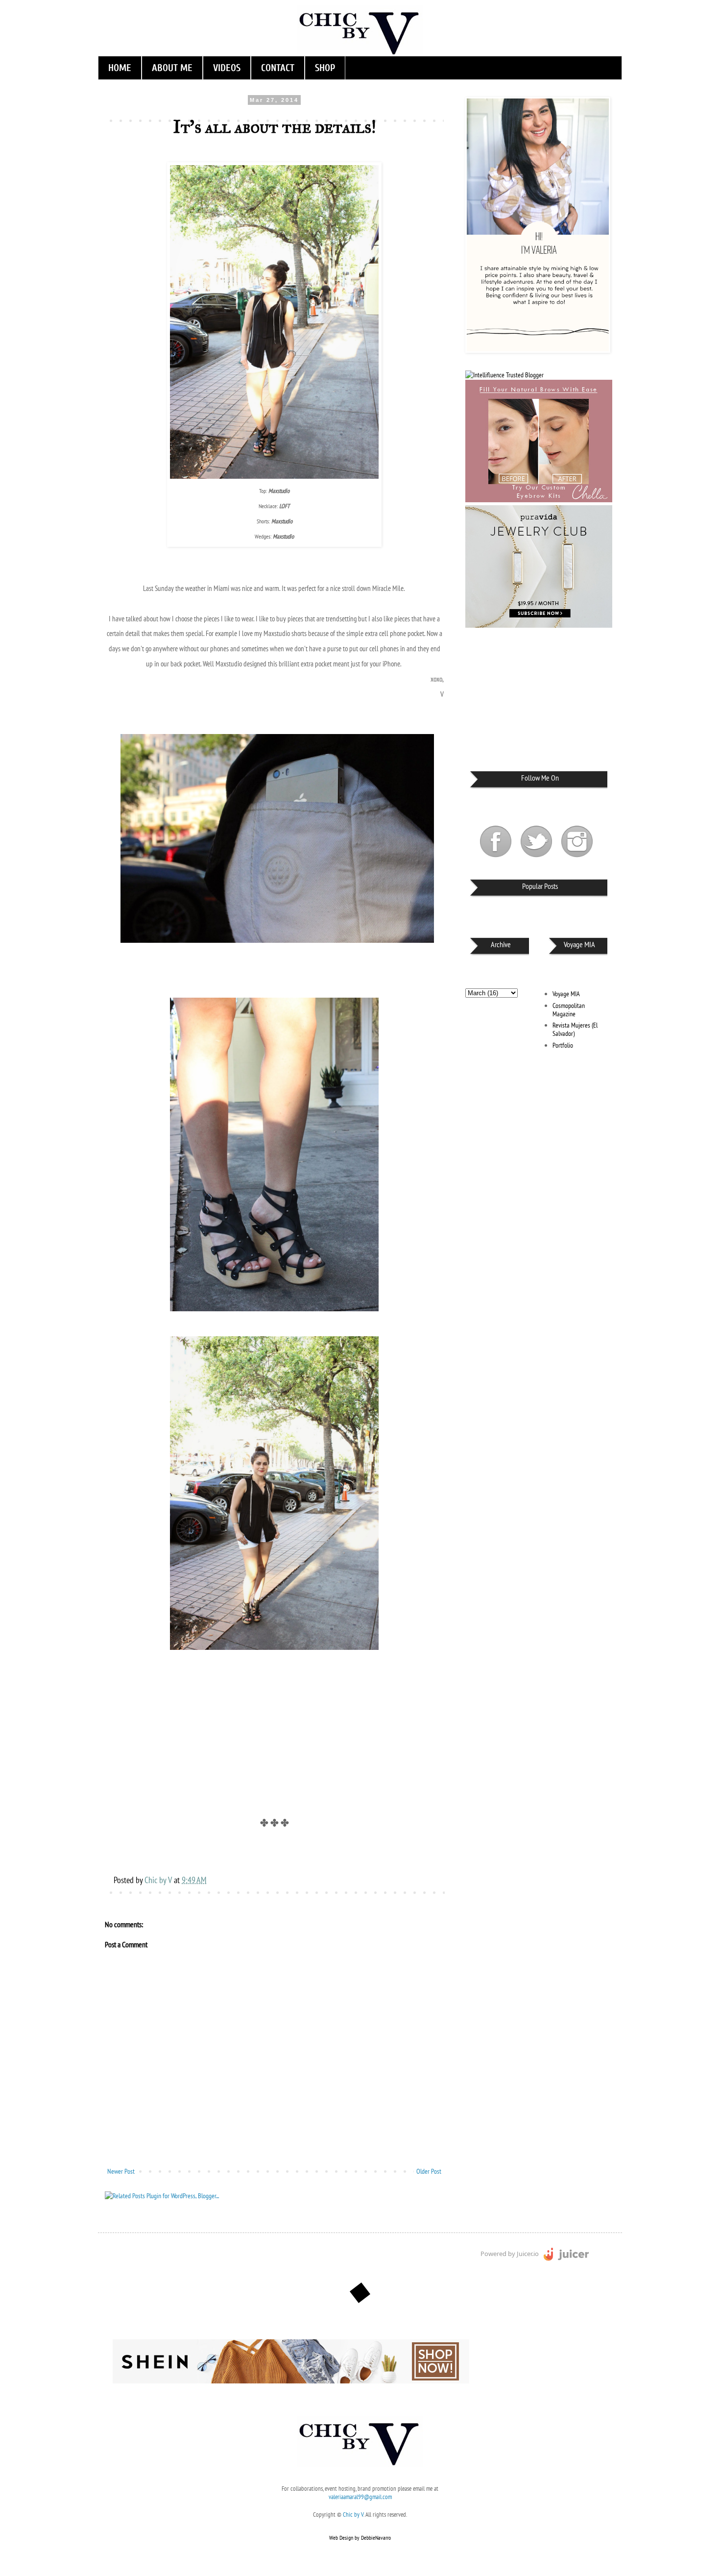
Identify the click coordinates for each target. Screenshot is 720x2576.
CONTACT (278, 68)
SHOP (325, 68)
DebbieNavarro (376, 2538)
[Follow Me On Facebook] (496, 859)
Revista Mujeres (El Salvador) (575, 1029)
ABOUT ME (172, 68)
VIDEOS (227, 68)
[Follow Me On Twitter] (537, 859)
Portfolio (563, 1045)
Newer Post (121, 2171)
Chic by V (353, 2514)
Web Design (341, 2538)
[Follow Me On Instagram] (577, 859)
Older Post (429, 2171)
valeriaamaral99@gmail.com (360, 2497)
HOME (120, 68)
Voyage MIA (566, 994)
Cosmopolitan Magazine (569, 1010)
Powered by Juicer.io (510, 2254)
